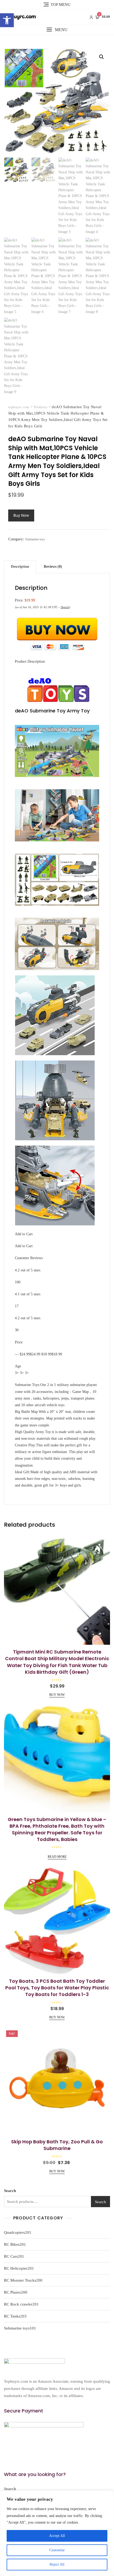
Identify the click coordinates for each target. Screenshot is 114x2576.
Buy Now (21, 515)
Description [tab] (20, 567)
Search (10, 2191)
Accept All (57, 2536)
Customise (57, 2550)
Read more (57, 1857)
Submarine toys (35, 539)
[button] (7, 20)
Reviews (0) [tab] (53, 567)
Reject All (57, 2564)
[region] (57, 2533)
